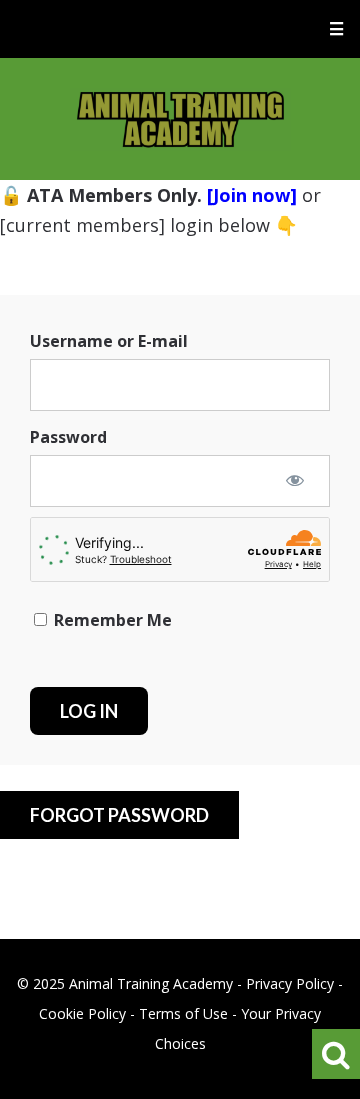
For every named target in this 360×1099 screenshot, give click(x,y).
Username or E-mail (109, 341)
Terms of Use (183, 1013)
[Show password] (295, 480)
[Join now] (252, 195)
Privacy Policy (290, 983)
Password (68, 437)
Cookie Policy (82, 1013)
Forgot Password (119, 815)
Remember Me (111, 620)
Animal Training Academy (180, 119)
